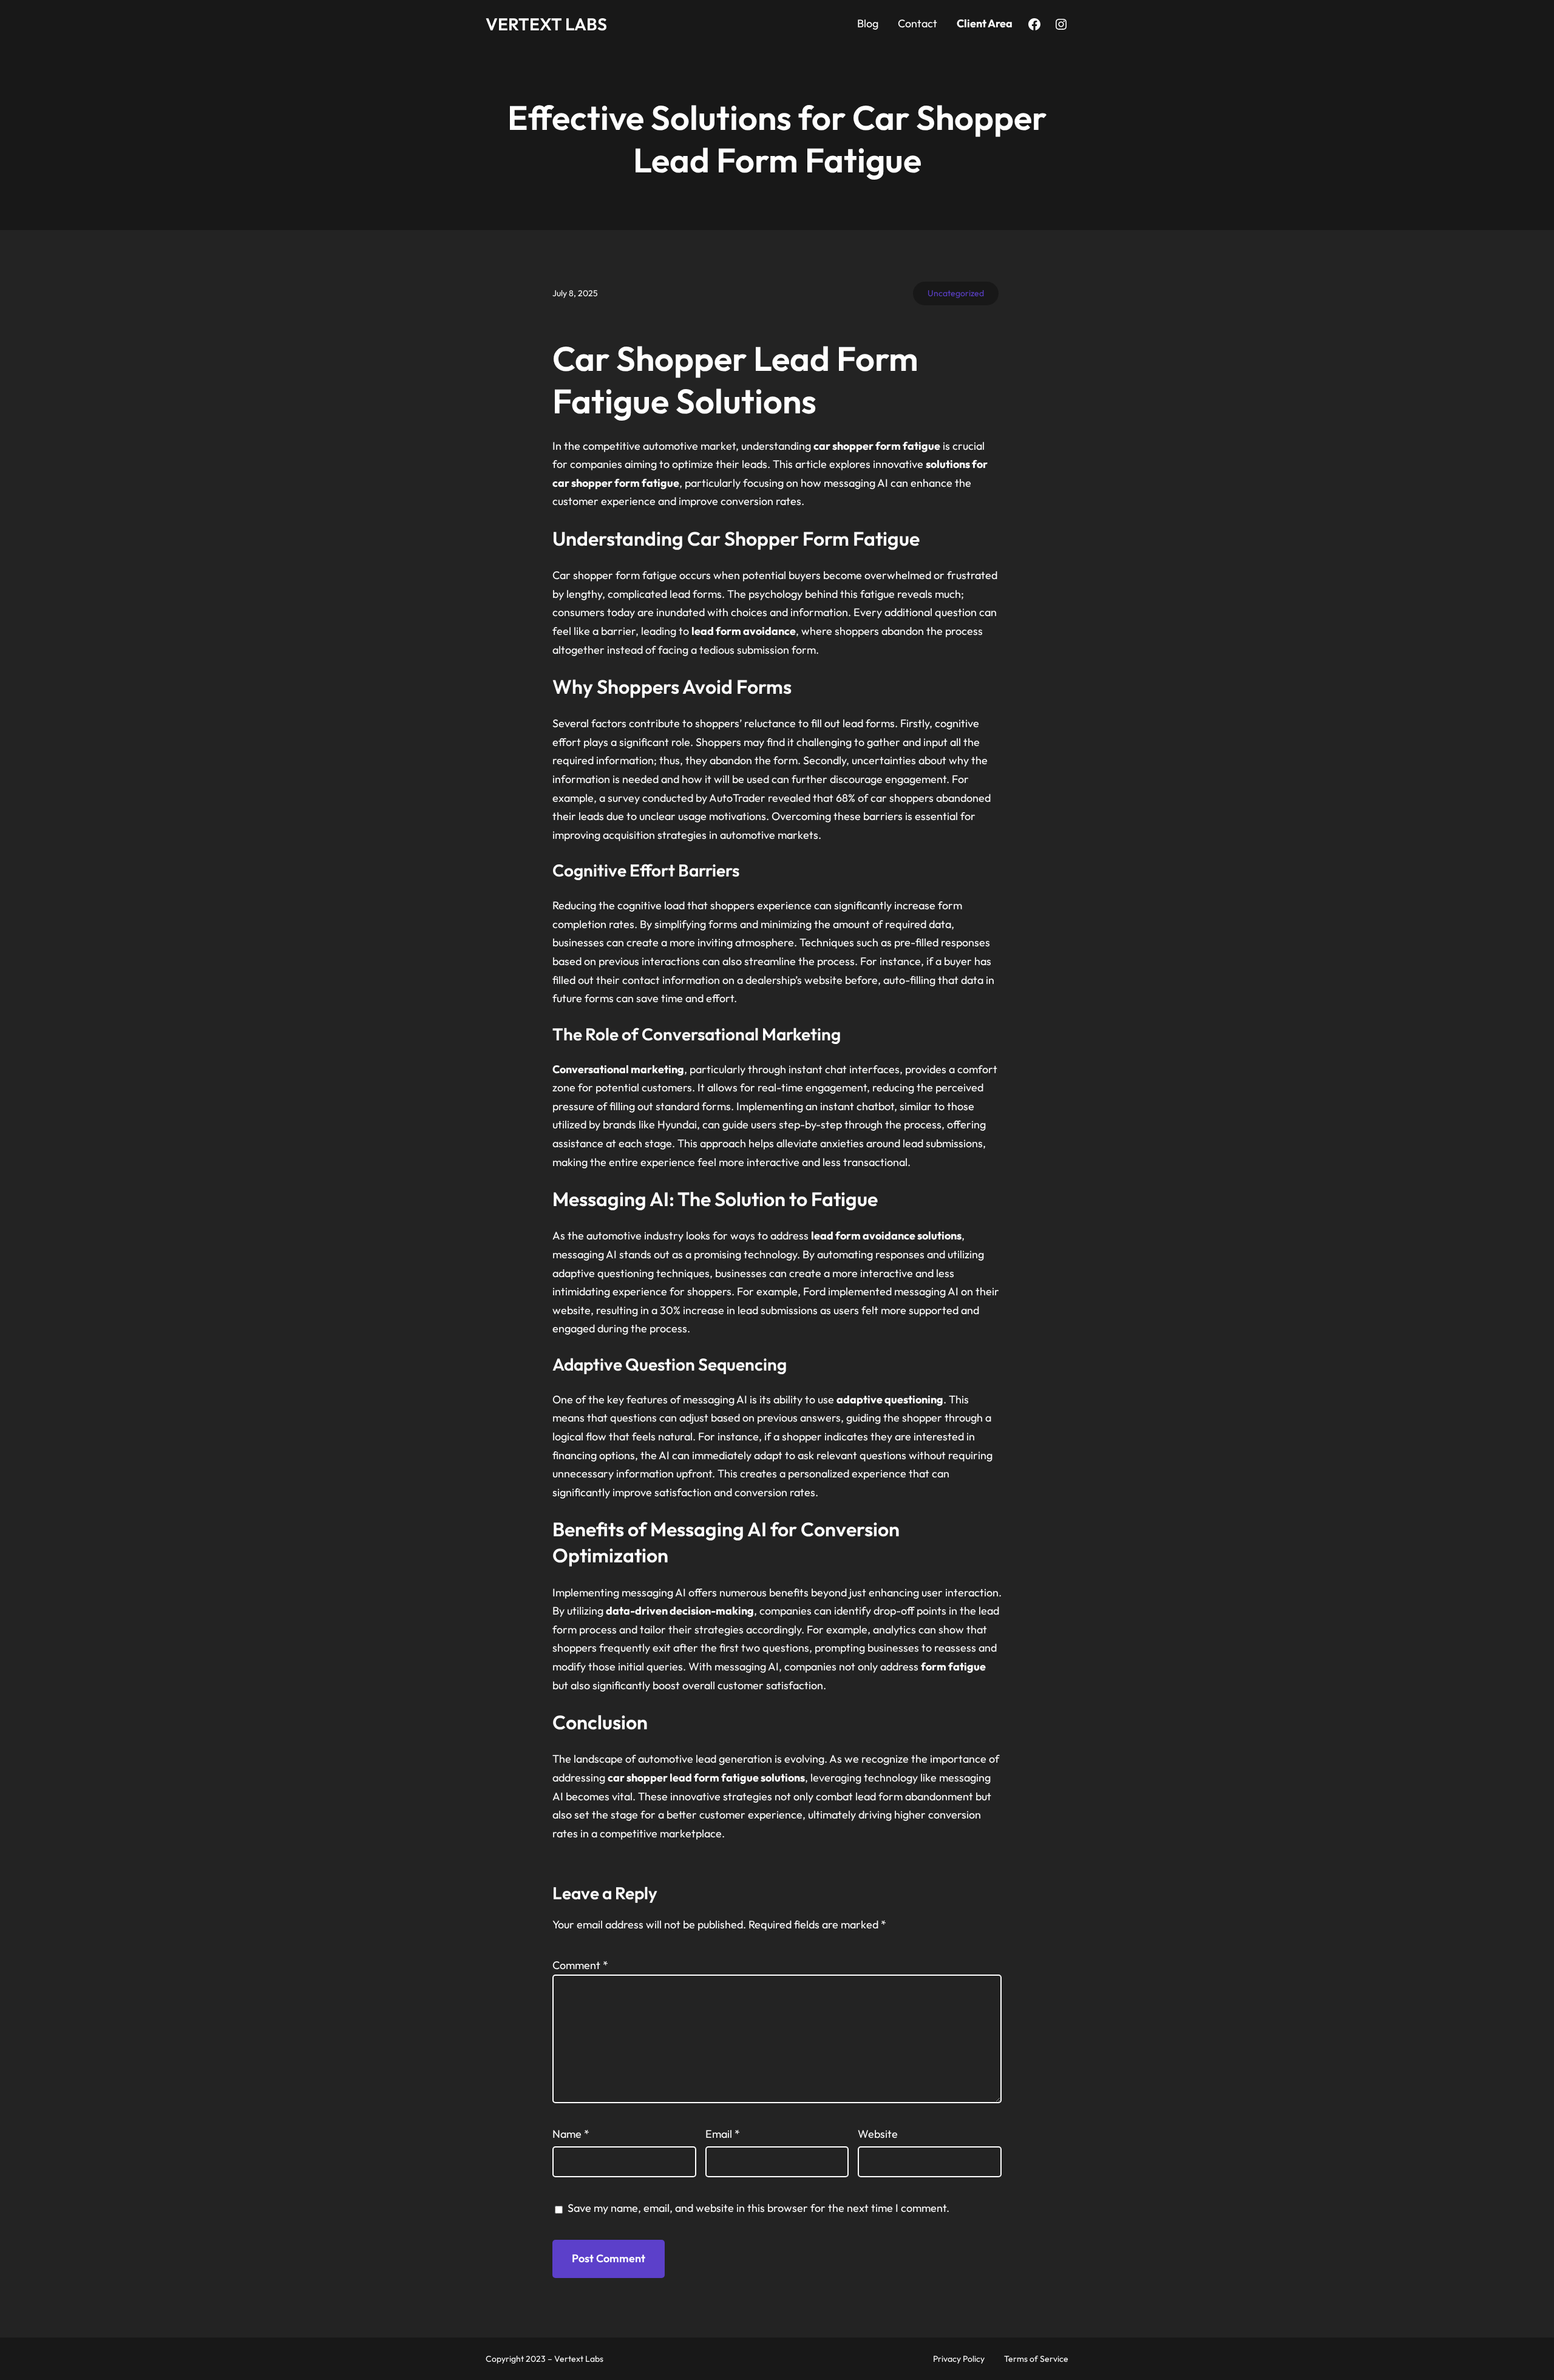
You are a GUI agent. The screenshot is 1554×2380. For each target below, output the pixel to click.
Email (723, 2134)
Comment (580, 1965)
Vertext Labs (546, 24)
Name (571, 2134)
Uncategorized (956, 293)
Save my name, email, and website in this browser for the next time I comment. (758, 2208)
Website (878, 2134)
